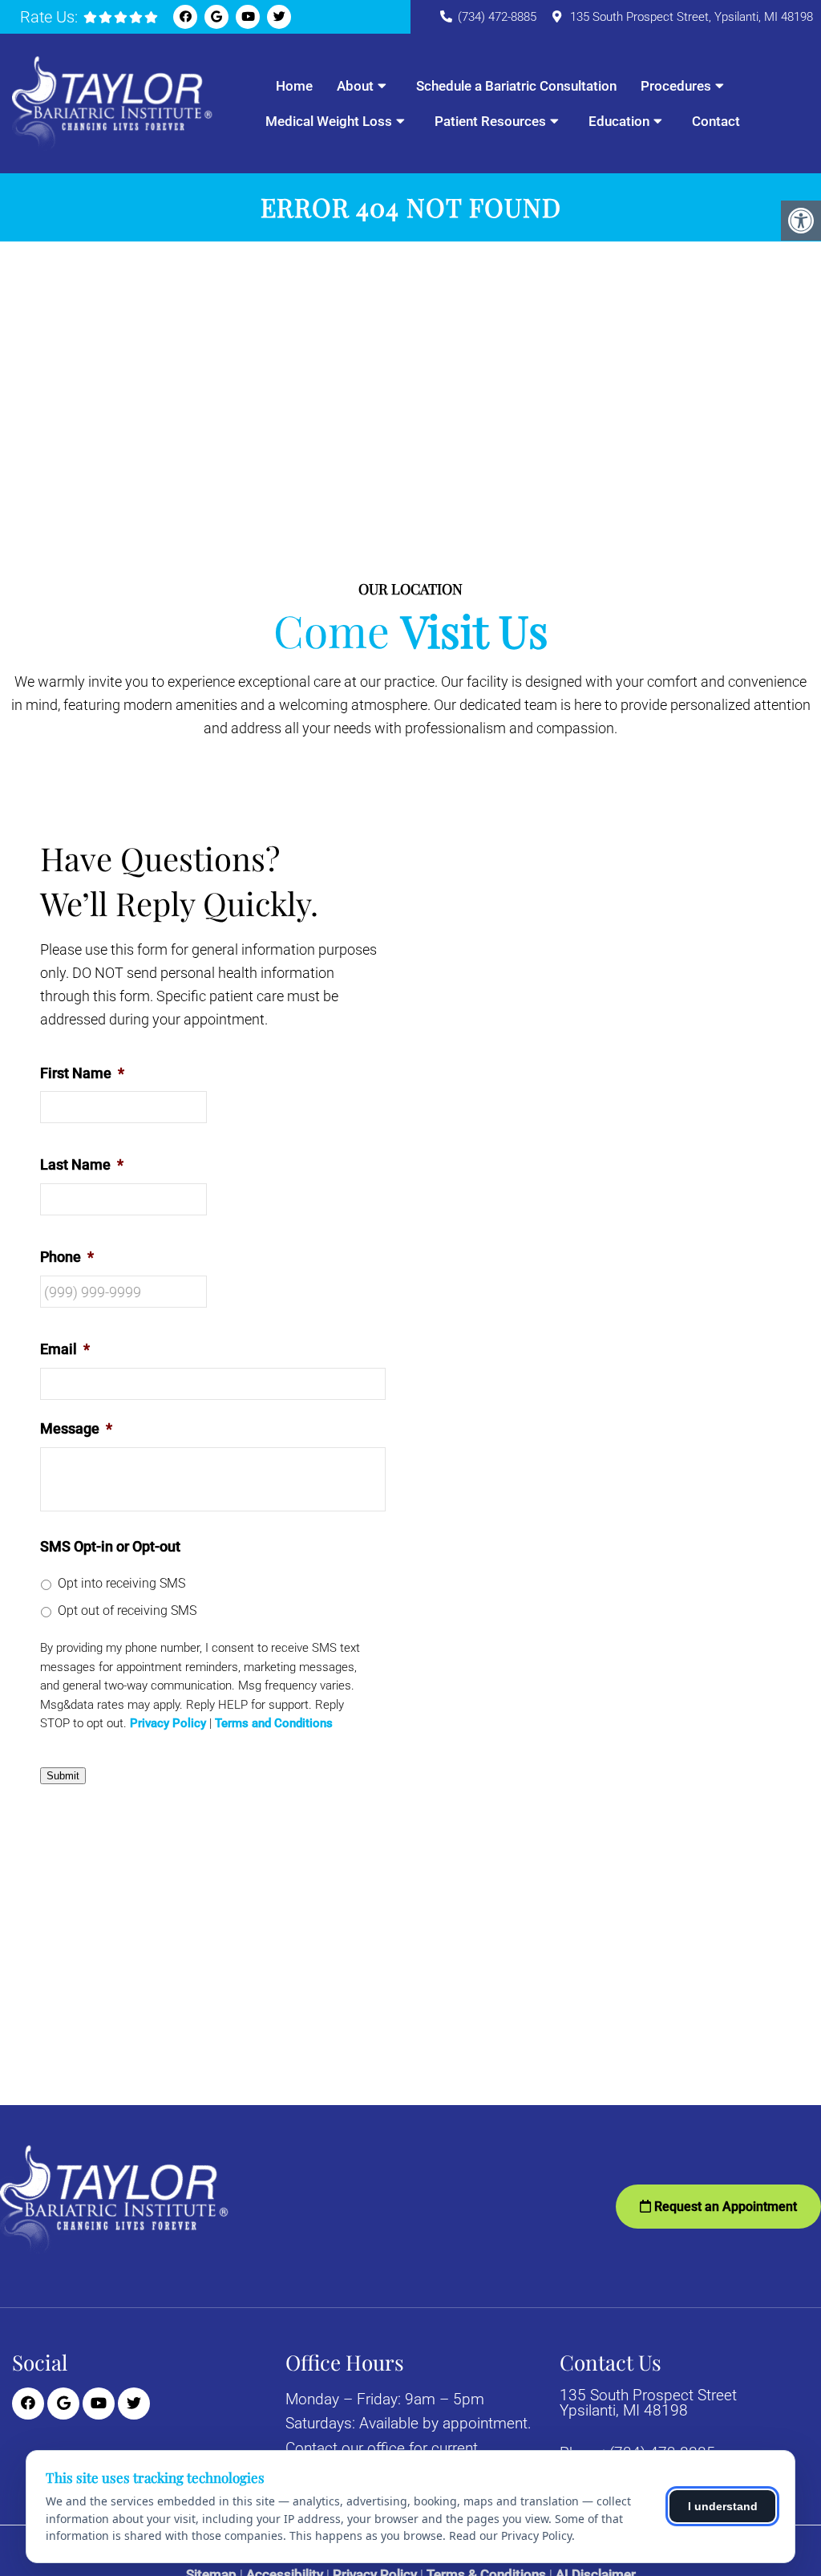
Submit (63, 1776)
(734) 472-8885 (497, 17)
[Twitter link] (279, 17)
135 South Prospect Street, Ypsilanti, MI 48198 (692, 17)
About (355, 86)
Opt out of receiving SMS (127, 1611)
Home (294, 86)
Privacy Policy (168, 1724)
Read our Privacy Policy (510, 2535)
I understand (723, 2506)
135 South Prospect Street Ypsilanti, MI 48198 (648, 2403)
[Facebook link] (185, 17)
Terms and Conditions (274, 1724)
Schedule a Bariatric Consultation (516, 86)
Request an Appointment (724, 2207)
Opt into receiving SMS (121, 1583)
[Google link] (216, 17)
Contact (716, 121)
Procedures (676, 86)
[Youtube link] (248, 17)
